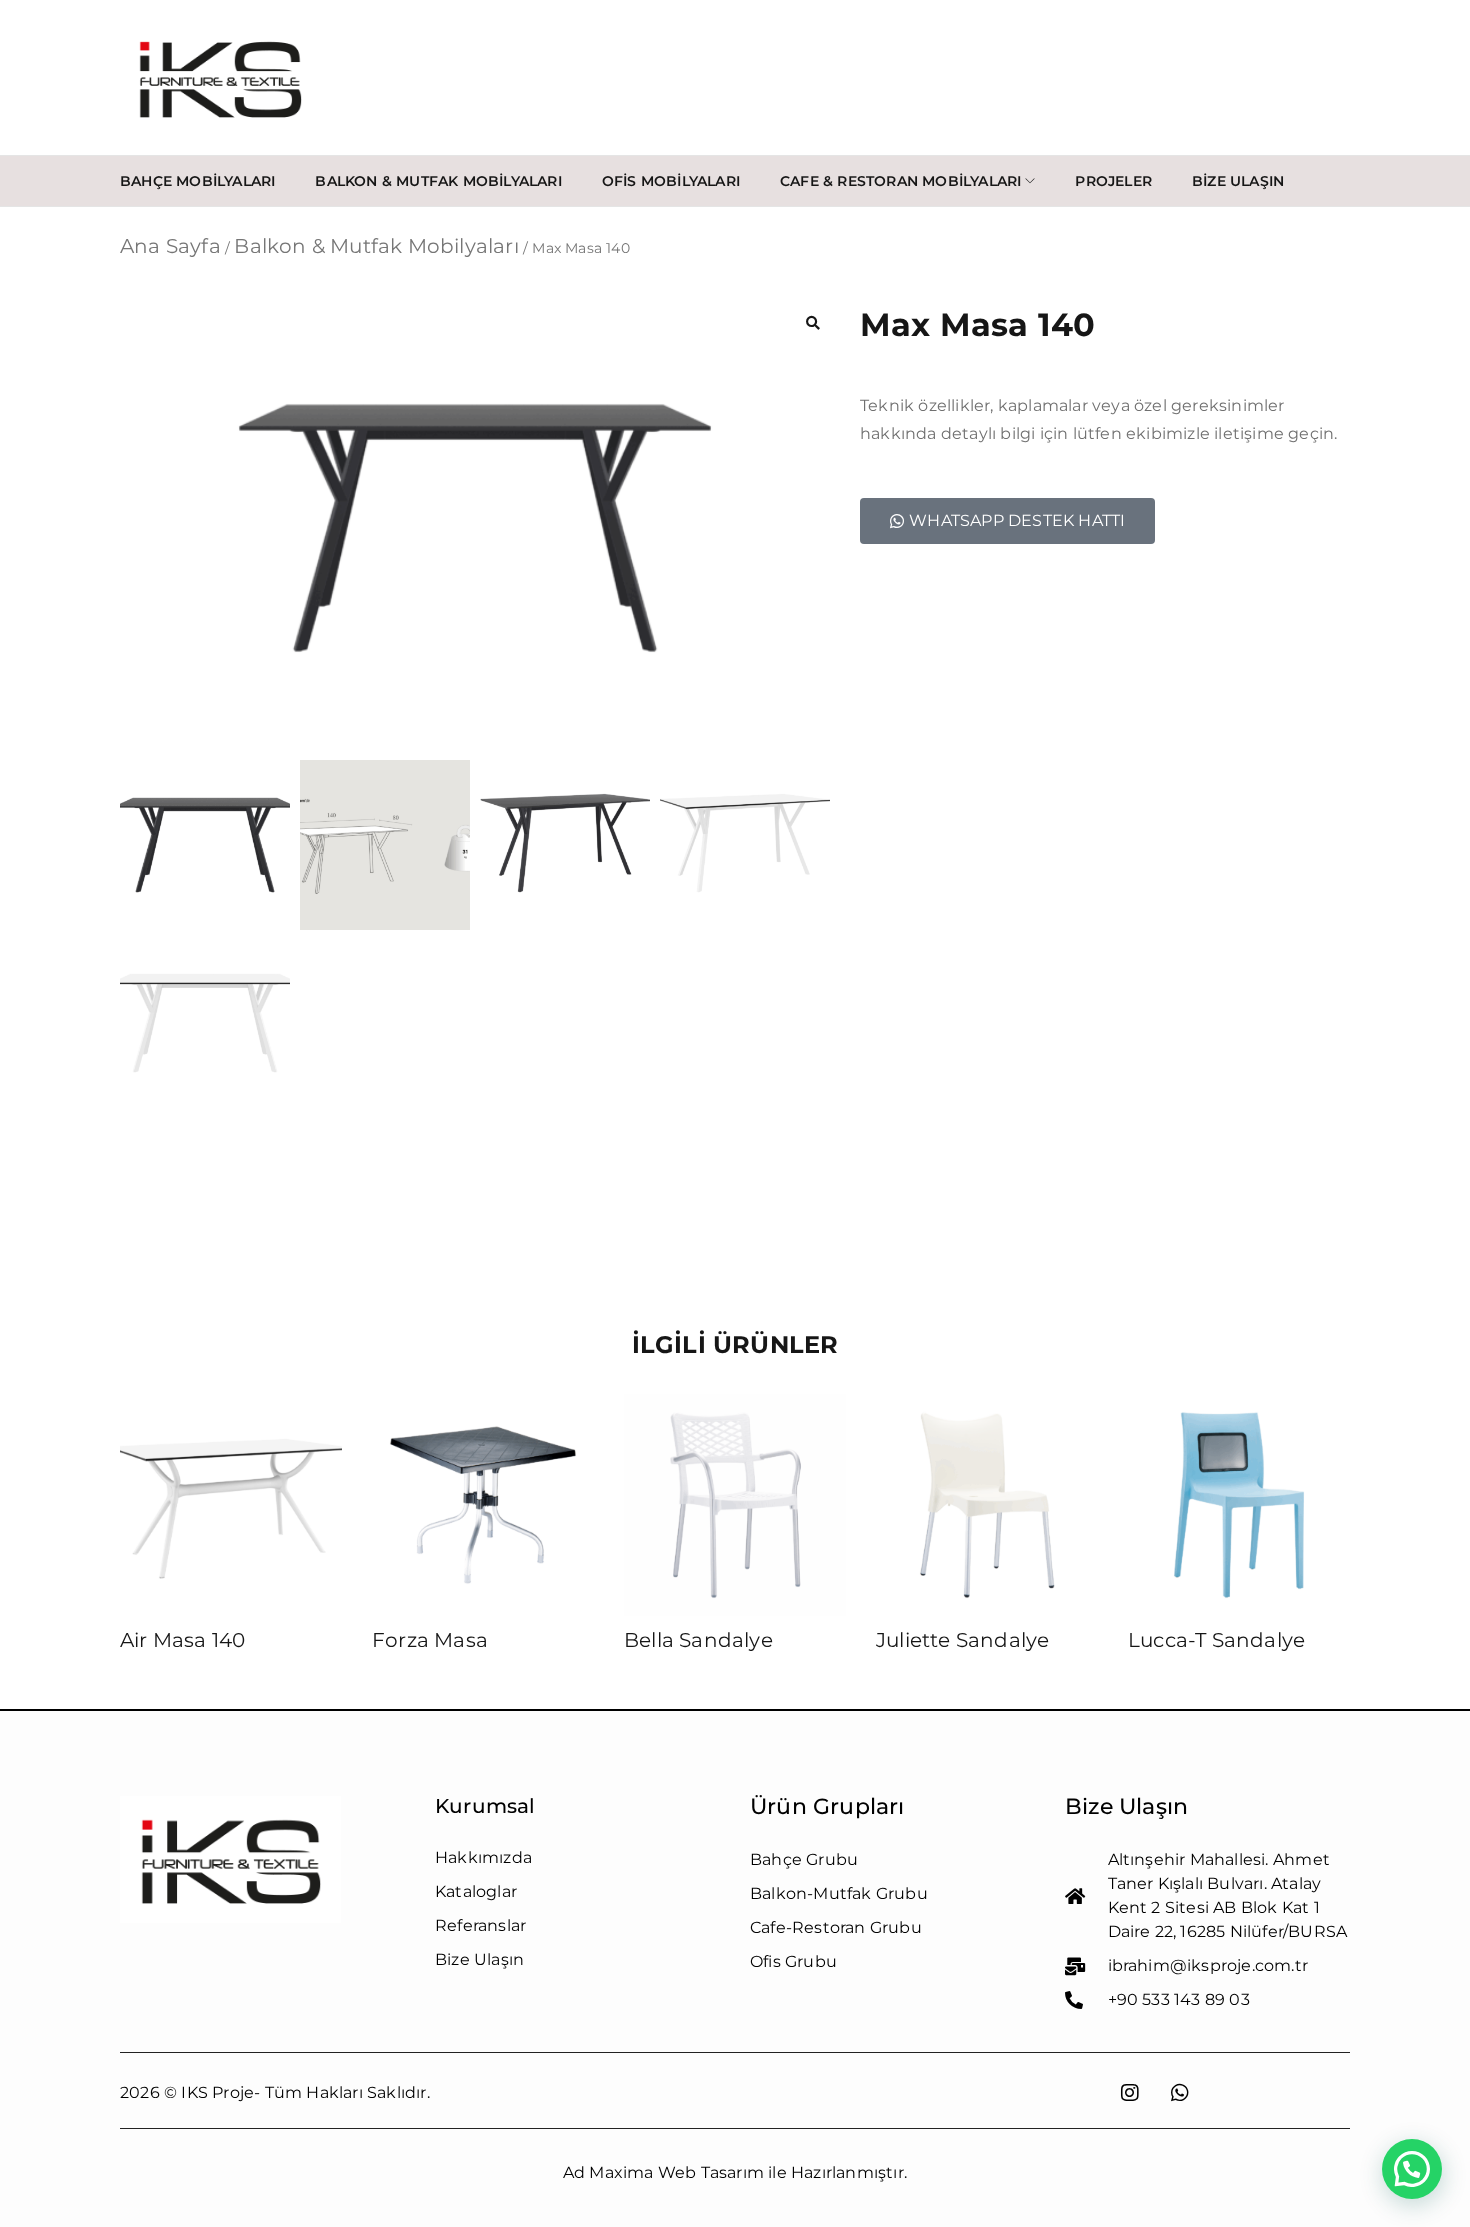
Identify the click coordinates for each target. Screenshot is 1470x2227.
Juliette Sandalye (962, 1640)
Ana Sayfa (170, 246)
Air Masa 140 (182, 1640)
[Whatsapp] (1180, 2093)
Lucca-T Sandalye (1216, 1640)
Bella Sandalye (698, 1640)
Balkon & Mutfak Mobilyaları (376, 246)
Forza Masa (430, 1640)
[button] (813, 323)
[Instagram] (1130, 2093)
